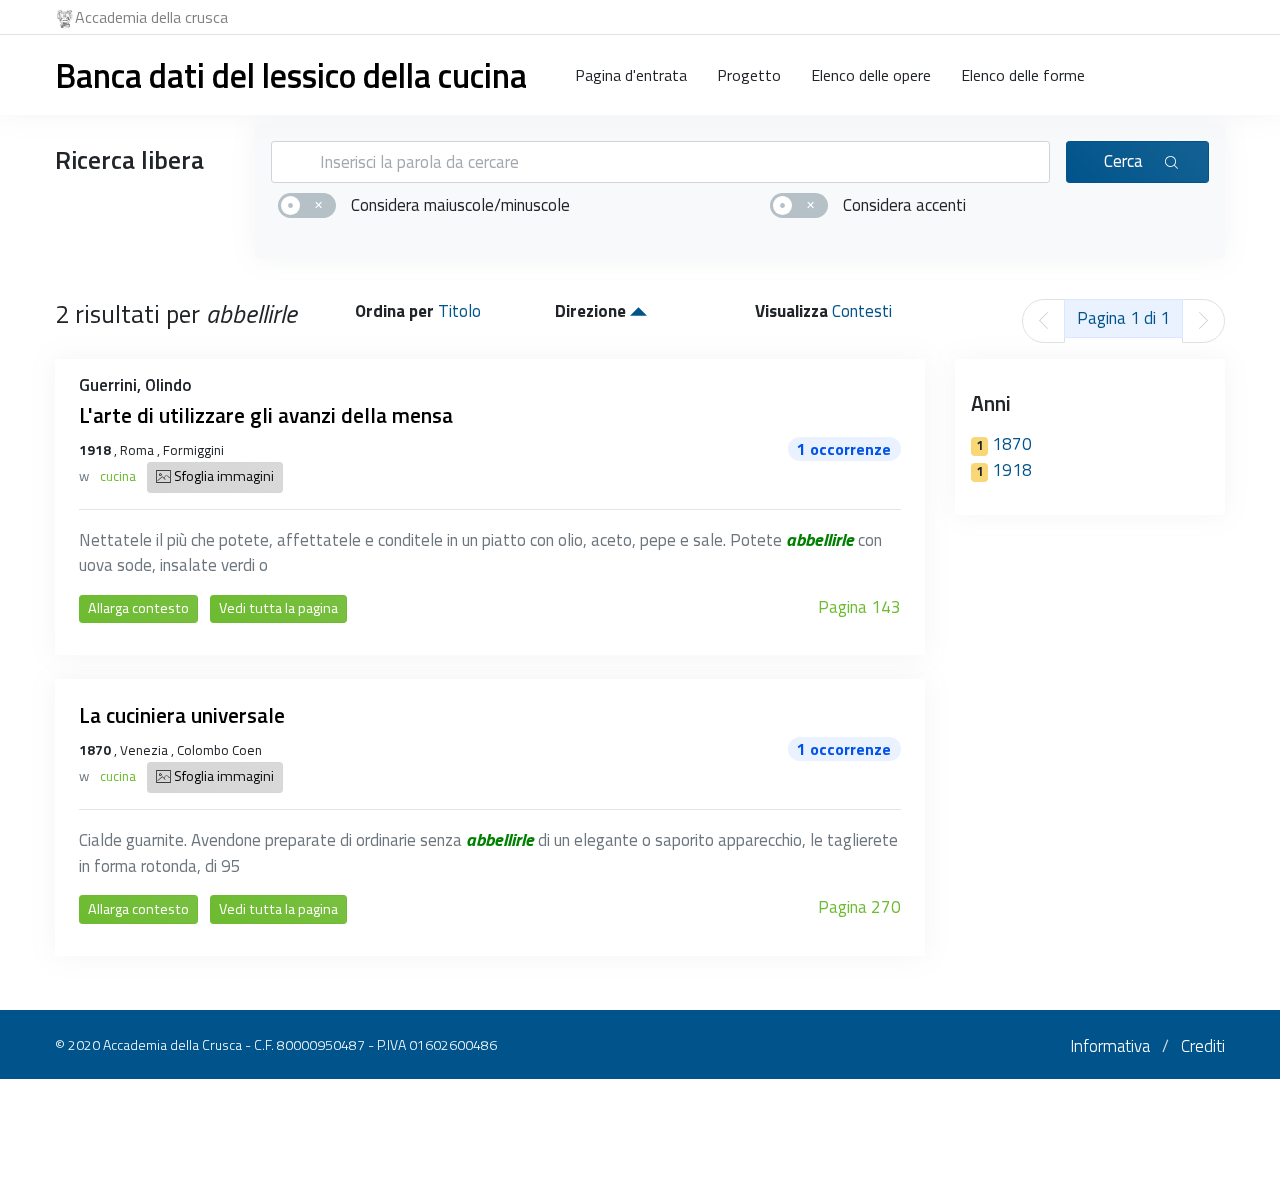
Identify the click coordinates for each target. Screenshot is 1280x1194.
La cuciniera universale (182, 715)
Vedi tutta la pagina (278, 608)
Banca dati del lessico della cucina (291, 75)
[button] (638, 311)
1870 (1004, 444)
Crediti (1203, 1046)
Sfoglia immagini (222, 476)
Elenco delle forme (1023, 75)
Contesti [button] (862, 311)
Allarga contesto (138, 608)
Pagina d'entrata (631, 75)
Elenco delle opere (871, 75)
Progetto (749, 75)
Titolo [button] (459, 311)
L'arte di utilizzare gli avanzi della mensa (266, 415)
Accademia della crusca (151, 17)
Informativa (1110, 1046)
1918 (1004, 470)
